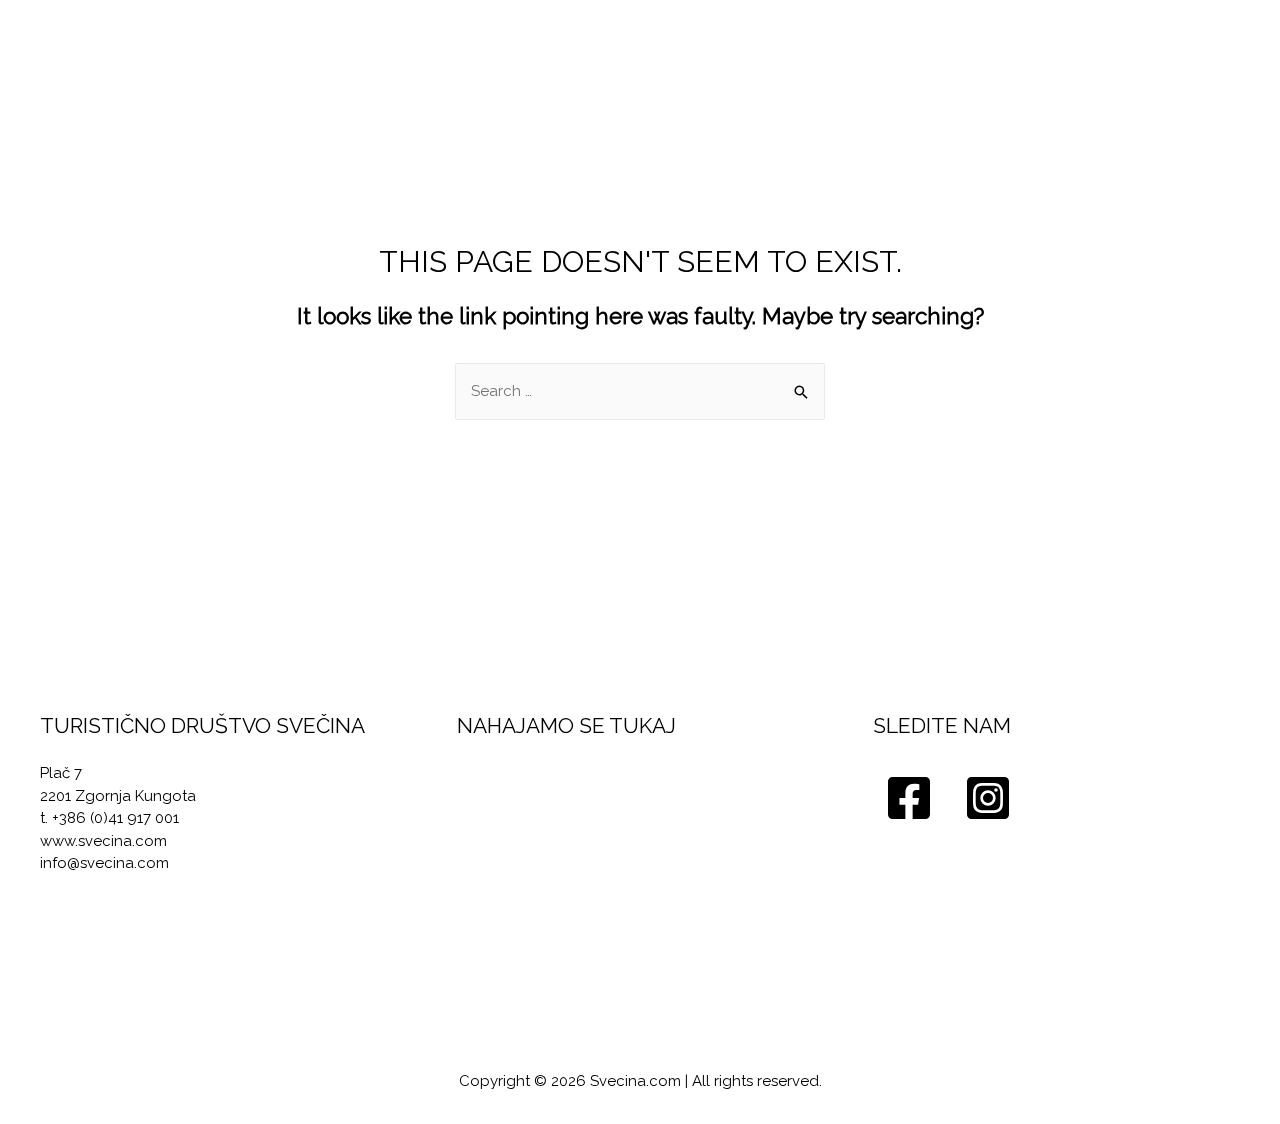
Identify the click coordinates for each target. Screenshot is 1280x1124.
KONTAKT (1182, 53)
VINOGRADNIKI (627, 53)
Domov (496, 53)
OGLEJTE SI (1039, 53)
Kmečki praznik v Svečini (841, 53)
